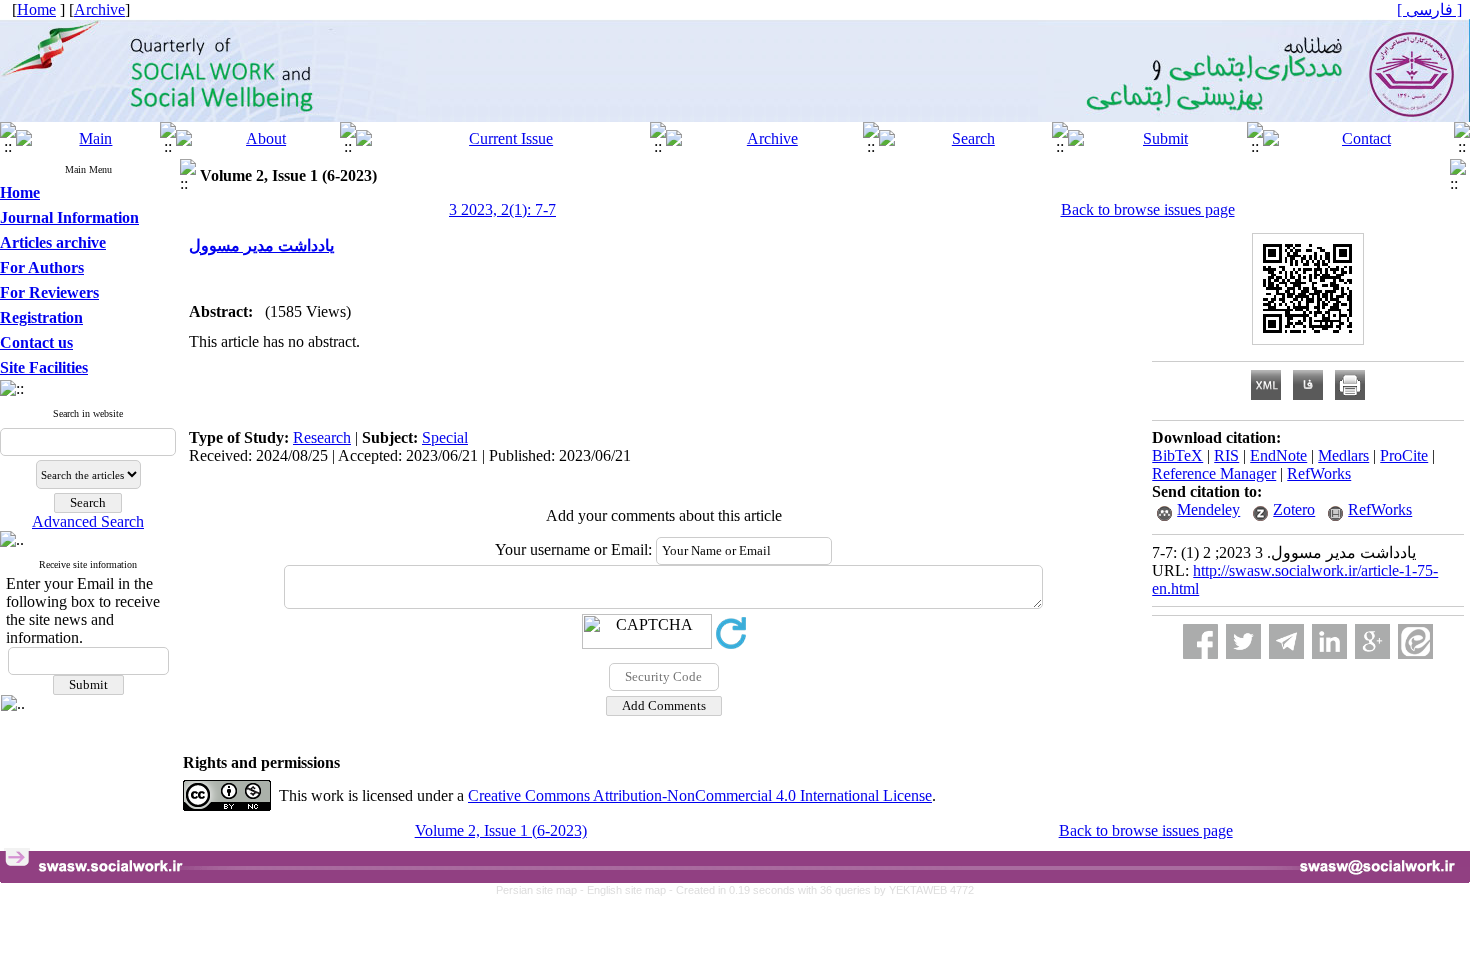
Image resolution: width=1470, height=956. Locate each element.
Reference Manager (1214, 473)
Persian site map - (541, 890)
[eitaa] (1415, 641)
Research (322, 437)
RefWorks (1319, 473)
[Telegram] (1286, 641)
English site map (628, 890)
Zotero (1294, 509)
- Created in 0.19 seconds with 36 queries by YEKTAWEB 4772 (821, 890)
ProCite (1404, 455)
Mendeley (1208, 509)
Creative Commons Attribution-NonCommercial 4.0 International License (700, 795)
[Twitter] (1243, 641)
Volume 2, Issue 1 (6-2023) (501, 830)
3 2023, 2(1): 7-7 (502, 209)
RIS (1226, 455)
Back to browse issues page (1148, 209)
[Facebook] (1200, 641)
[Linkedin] (1329, 641)
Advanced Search (88, 521)
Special (445, 437)
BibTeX (1177, 455)
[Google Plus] (1372, 641)
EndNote (1278, 455)
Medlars (1343, 455)
